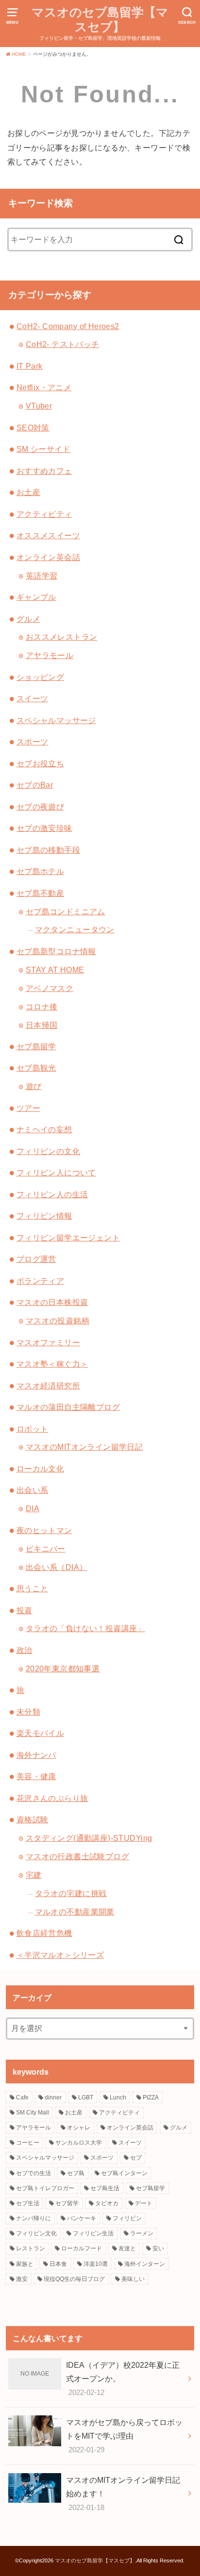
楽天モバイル (40, 1733)
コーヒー (28, 2143)
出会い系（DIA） (57, 1567)
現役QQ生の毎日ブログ (74, 2279)
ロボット (33, 1429)
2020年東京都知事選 (63, 1668)
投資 (25, 1610)
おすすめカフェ (44, 471)
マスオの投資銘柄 (58, 1321)
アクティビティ (44, 514)
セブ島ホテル (40, 871)
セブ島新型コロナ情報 (56, 951)
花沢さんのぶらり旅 (52, 1798)
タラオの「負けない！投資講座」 (85, 1628)
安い (158, 2248)
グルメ (28, 619)
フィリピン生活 (93, 2233)
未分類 (28, 1712)
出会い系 (33, 1490)
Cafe (22, 2097)
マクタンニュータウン (75, 929)
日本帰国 (42, 1025)
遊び (34, 1086)
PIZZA (151, 2097)
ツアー (28, 1108)
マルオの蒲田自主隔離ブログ (68, 1407)
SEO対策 (33, 428)
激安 (22, 2279)
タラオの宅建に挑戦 (71, 1893)
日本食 (58, 2264)
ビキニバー (46, 1549)
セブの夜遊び (40, 807)
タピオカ (107, 2203)
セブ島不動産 (40, 893)
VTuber (39, 406)
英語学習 (42, 576)
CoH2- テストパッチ (63, 344)
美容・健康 (36, 1776)
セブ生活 (28, 2203)
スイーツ (33, 698)
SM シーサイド (43, 449)
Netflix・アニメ (44, 387)
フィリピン (127, 2218)
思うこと (33, 1588)
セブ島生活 (105, 2188)
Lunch (118, 2097)
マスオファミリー (48, 1342)
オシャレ (79, 2128)
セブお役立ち (40, 763)
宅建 (34, 1875)
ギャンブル (36, 597)
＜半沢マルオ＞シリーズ (60, 1955)
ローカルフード (82, 2248)
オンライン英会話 (48, 557)
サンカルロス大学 (79, 2143)
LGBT (86, 2097)
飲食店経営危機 (44, 1933)
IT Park (30, 366)
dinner (53, 2097)
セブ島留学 (36, 1046)
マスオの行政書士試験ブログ (77, 1856)
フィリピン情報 (44, 1216)
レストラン (31, 2248)
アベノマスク (50, 988)
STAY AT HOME (55, 970)
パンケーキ (82, 2218)
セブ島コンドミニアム (66, 911)
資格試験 (33, 1819)
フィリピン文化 (36, 2233)
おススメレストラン (62, 637)
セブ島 (76, 2173)
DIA (33, 1508)
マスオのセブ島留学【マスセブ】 (100, 20)
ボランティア (40, 1281)
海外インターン (145, 2264)
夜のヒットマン (44, 1530)
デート (144, 2203)
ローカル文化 (40, 1469)
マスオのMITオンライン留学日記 (84, 1447)
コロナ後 (42, 1007)
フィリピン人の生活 (52, 1194)
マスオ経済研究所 (48, 1386)
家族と (25, 2264)
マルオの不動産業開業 (75, 1912)
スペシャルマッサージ (56, 720)
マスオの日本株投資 (52, 1302)
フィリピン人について (56, 1172)
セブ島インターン (124, 2173)
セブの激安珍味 (44, 828)
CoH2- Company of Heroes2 (68, 326)
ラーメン (142, 2233)
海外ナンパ (36, 1755)
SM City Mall (33, 2113)
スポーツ (33, 742)
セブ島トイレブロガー (45, 2188)
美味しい (133, 2279)
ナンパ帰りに (33, 2218)
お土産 (28, 492)
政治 (25, 1650)
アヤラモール (50, 655)
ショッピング (40, 677)
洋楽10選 (96, 2264)
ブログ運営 (36, 1259)
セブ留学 (67, 2203)
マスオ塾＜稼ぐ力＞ (52, 1364)
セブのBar (35, 785)
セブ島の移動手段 (48, 850)
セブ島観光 (36, 1068)
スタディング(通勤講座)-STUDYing (89, 1838)
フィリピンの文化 (48, 1151)
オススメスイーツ (48, 535)
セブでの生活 (33, 2173)
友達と (127, 2248)
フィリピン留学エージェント (68, 1238)
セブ (136, 2158)
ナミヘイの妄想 (44, 1129)
